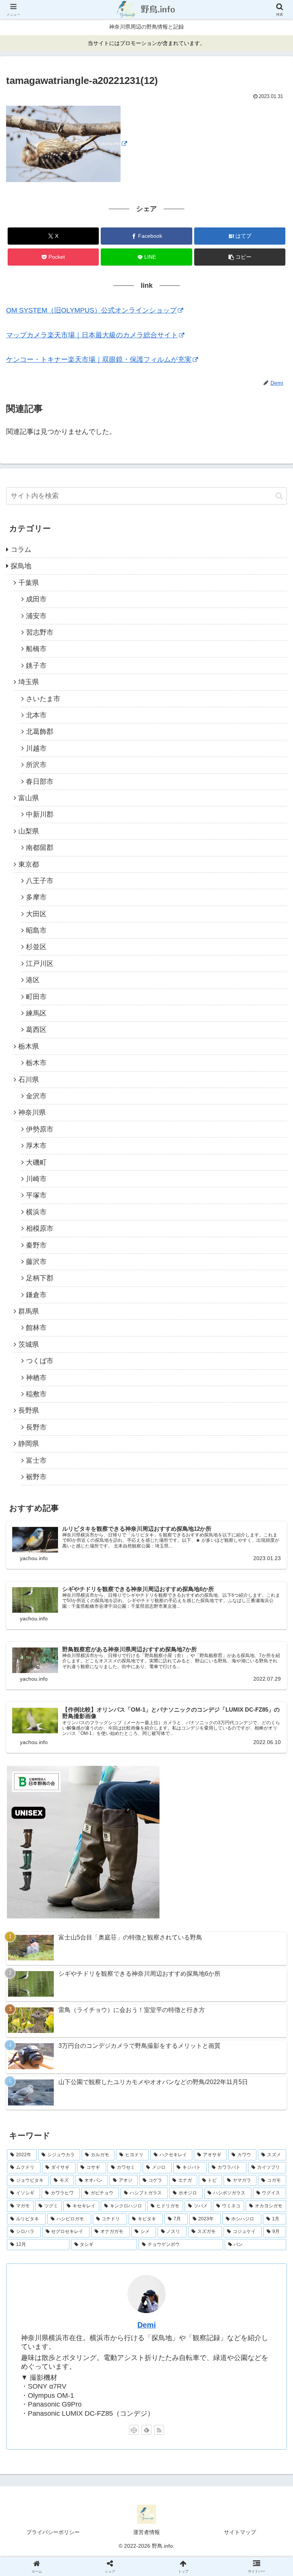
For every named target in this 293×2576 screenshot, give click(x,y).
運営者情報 (146, 2532)
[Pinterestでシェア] (81, 2207)
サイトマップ (240, 2532)
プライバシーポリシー (53, 2532)
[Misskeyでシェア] (245, 2165)
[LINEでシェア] (245, 2186)
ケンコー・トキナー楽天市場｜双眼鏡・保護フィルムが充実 (99, 359)
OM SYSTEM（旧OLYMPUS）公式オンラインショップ (91, 310)
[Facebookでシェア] (48, 2186)
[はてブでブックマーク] (114, 2186)
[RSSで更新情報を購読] (159, 2430)
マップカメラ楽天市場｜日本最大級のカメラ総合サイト (92, 335)
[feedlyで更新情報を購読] (146, 2430)
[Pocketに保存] (179, 2186)
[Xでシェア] (48, 2165)
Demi (147, 2325)
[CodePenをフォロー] (134, 2430)
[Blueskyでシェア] (179, 2165)
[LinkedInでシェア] (146, 2207)
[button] (240, 257)
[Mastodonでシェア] (114, 2165)
